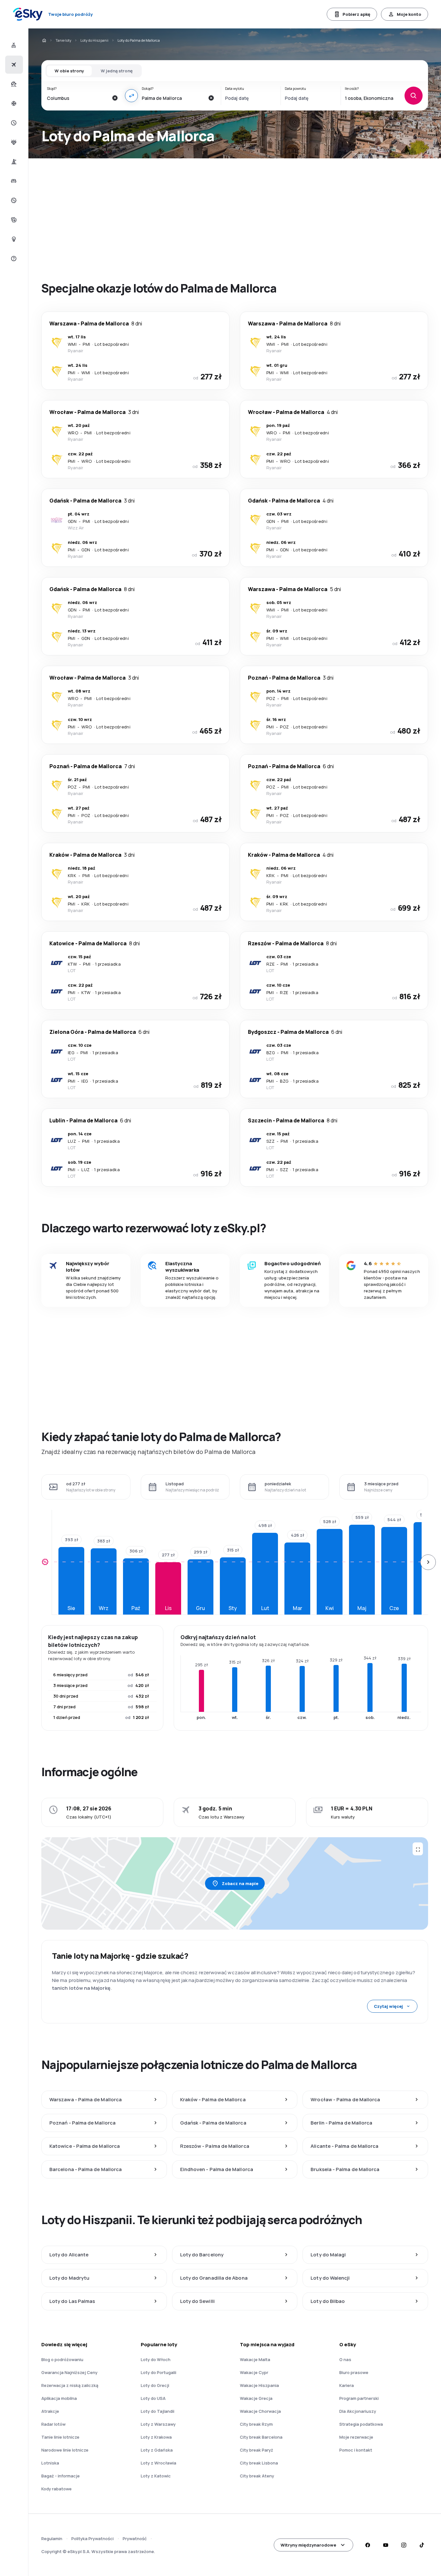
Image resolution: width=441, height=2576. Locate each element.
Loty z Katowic (156, 2476)
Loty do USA (153, 2398)
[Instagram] (404, 2545)
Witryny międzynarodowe (308, 2545)
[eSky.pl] (44, 40)
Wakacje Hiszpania (259, 2385)
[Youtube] (385, 2545)
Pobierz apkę (356, 14)
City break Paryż (256, 2450)
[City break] (13, 162)
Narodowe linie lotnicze (65, 2450)
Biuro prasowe (354, 2372)
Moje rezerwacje (356, 2437)
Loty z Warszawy (158, 2424)
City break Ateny (257, 2476)
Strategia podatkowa (361, 2424)
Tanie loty (63, 40)
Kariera (347, 2385)
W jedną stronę (117, 71)
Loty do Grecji (155, 2385)
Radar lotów (53, 2424)
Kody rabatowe (56, 2489)
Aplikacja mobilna (59, 2398)
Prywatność (135, 2539)
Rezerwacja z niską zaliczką (70, 2385)
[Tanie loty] (13, 65)
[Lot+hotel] (13, 45)
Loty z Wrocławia (159, 2463)
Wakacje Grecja (256, 2398)
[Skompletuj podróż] (13, 220)
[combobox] (77, 98)
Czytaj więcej (388, 2006)
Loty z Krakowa (156, 2437)
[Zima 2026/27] (13, 103)
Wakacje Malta (255, 2359)
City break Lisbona (259, 2463)
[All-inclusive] (13, 142)
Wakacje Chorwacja (260, 2411)
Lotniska (50, 2463)
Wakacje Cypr (254, 2372)
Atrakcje (50, 2411)
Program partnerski (359, 2398)
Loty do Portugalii (159, 2372)
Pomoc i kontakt (356, 2450)
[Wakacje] (13, 84)
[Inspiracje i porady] (13, 239)
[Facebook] (367, 2545)
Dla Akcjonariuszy (358, 2411)
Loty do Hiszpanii (94, 40)
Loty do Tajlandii (158, 2411)
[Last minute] (13, 123)
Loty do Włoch (156, 2359)
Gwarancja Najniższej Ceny (69, 2372)
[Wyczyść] (115, 98)
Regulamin (52, 2539)
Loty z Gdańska (157, 2450)
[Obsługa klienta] (13, 259)
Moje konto (409, 14)
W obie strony (69, 71)
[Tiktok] (422, 2545)
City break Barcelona (261, 2437)
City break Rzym (256, 2424)
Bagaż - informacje (61, 2476)
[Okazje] (13, 200)
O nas (345, 2359)
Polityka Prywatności (92, 2539)
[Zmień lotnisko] (131, 96)
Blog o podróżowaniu (62, 2359)
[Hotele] (13, 181)
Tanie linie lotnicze (60, 2437)
